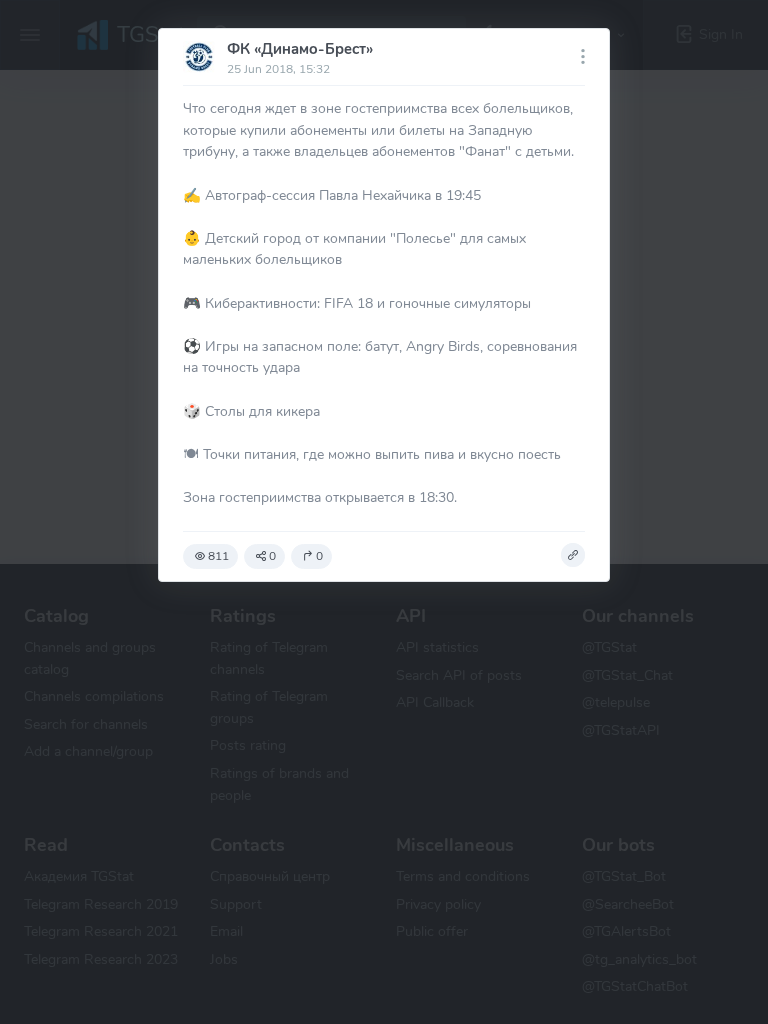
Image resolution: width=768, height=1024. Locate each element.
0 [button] (272, 556)
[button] (573, 555)
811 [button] (218, 556)
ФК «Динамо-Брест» (300, 49)
